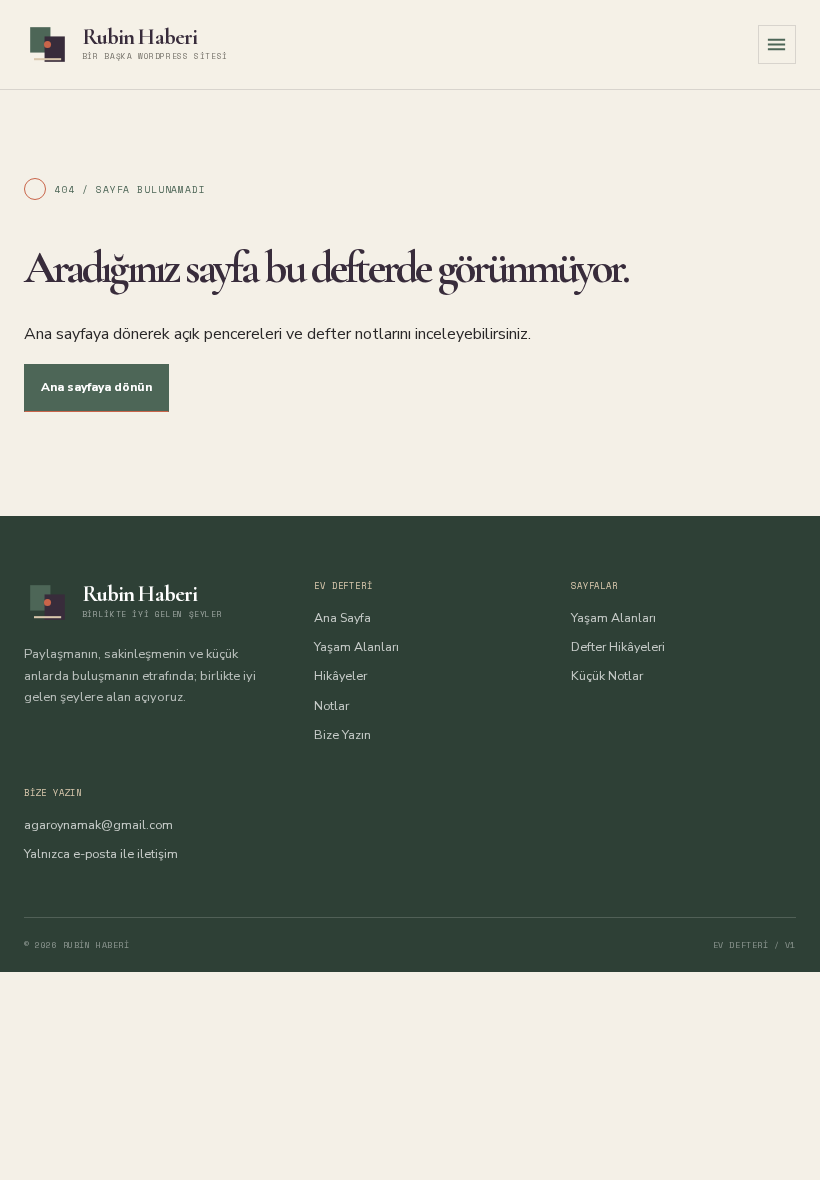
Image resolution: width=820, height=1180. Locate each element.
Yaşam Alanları (356, 646)
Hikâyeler (340, 675)
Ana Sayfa (342, 617)
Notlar (331, 705)
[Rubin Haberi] (47, 44)
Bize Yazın (342, 734)
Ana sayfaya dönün (96, 387)
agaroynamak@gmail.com (98, 824)
